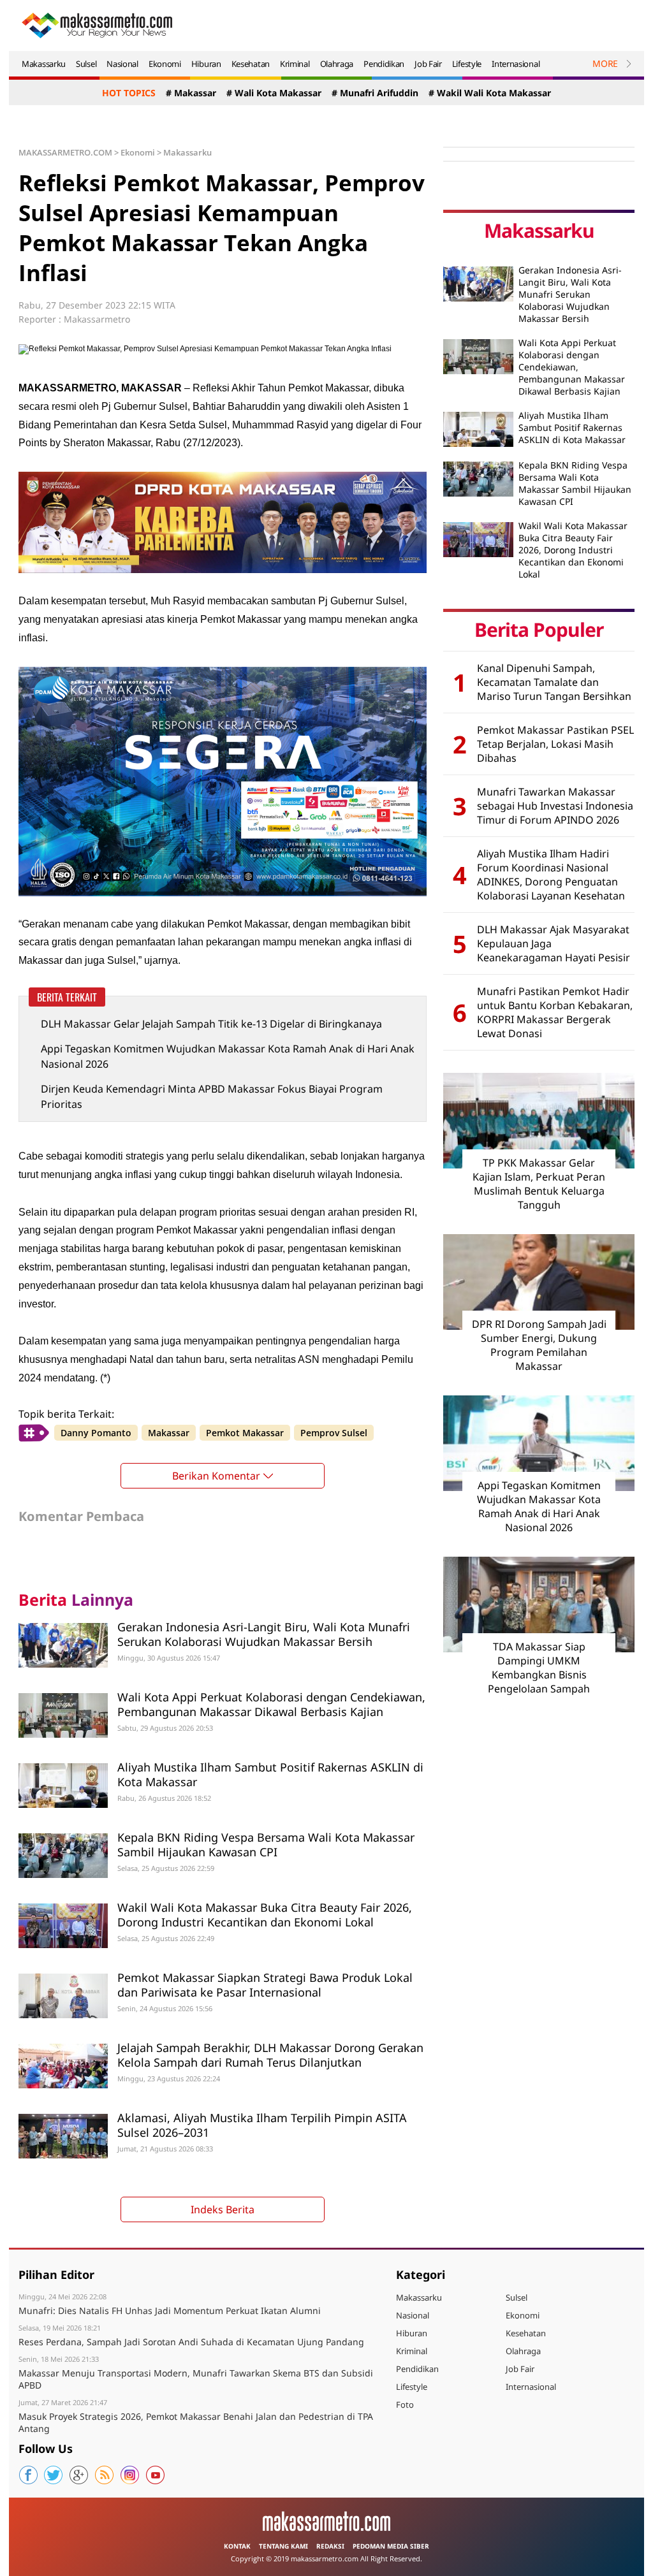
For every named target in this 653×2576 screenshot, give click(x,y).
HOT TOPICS (129, 93)
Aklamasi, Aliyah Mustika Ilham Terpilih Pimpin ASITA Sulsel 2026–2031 (262, 2125)
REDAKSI (330, 2546)
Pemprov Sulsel (334, 1433)
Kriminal (295, 64)
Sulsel (86, 64)
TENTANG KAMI (283, 2546)
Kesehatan (251, 64)
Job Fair (428, 64)
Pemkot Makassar (245, 1433)
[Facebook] (28, 2475)
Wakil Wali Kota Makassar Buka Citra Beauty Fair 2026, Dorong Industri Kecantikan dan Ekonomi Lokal (265, 1915)
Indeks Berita (223, 2209)
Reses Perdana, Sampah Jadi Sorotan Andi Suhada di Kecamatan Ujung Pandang (191, 2342)
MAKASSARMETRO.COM (65, 152)
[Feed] (105, 2475)
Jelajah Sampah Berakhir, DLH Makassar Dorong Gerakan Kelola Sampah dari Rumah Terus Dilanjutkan (270, 2055)
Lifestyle (467, 64)
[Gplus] (79, 2475)
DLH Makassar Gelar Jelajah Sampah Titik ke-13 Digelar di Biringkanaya (211, 1024)
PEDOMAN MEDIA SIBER (391, 2546)
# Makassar (191, 93)
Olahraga (337, 64)
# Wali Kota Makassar (274, 93)
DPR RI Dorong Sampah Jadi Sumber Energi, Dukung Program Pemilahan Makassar (539, 1345)
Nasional (122, 64)
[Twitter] (54, 2475)
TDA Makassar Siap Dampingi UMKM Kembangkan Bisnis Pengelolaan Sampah (539, 1668)
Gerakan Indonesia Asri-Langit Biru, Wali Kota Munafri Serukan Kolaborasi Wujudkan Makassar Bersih (264, 1634)
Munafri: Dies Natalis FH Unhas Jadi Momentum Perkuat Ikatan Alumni (170, 2310)
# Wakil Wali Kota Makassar (490, 93)
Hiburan (206, 64)
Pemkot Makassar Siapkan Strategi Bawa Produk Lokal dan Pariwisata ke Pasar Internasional (265, 1985)
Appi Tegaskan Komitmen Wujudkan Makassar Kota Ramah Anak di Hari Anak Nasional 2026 (228, 1056)
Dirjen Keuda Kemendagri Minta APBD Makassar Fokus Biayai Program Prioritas (212, 1096)
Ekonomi (165, 64)
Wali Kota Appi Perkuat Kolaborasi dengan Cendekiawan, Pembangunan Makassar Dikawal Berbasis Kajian (271, 1704)
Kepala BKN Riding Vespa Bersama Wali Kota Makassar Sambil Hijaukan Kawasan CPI (266, 1845)
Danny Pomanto (96, 1433)
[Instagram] (130, 2475)
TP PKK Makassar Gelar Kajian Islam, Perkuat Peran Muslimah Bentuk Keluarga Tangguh (539, 1184)
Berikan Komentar (216, 1476)
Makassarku (44, 64)
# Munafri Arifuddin (375, 93)
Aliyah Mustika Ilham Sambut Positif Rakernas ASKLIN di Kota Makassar (270, 1774)
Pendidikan (384, 64)
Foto (405, 2405)
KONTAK (237, 2546)
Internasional (516, 64)
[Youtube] (156, 2475)
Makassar (169, 1433)
